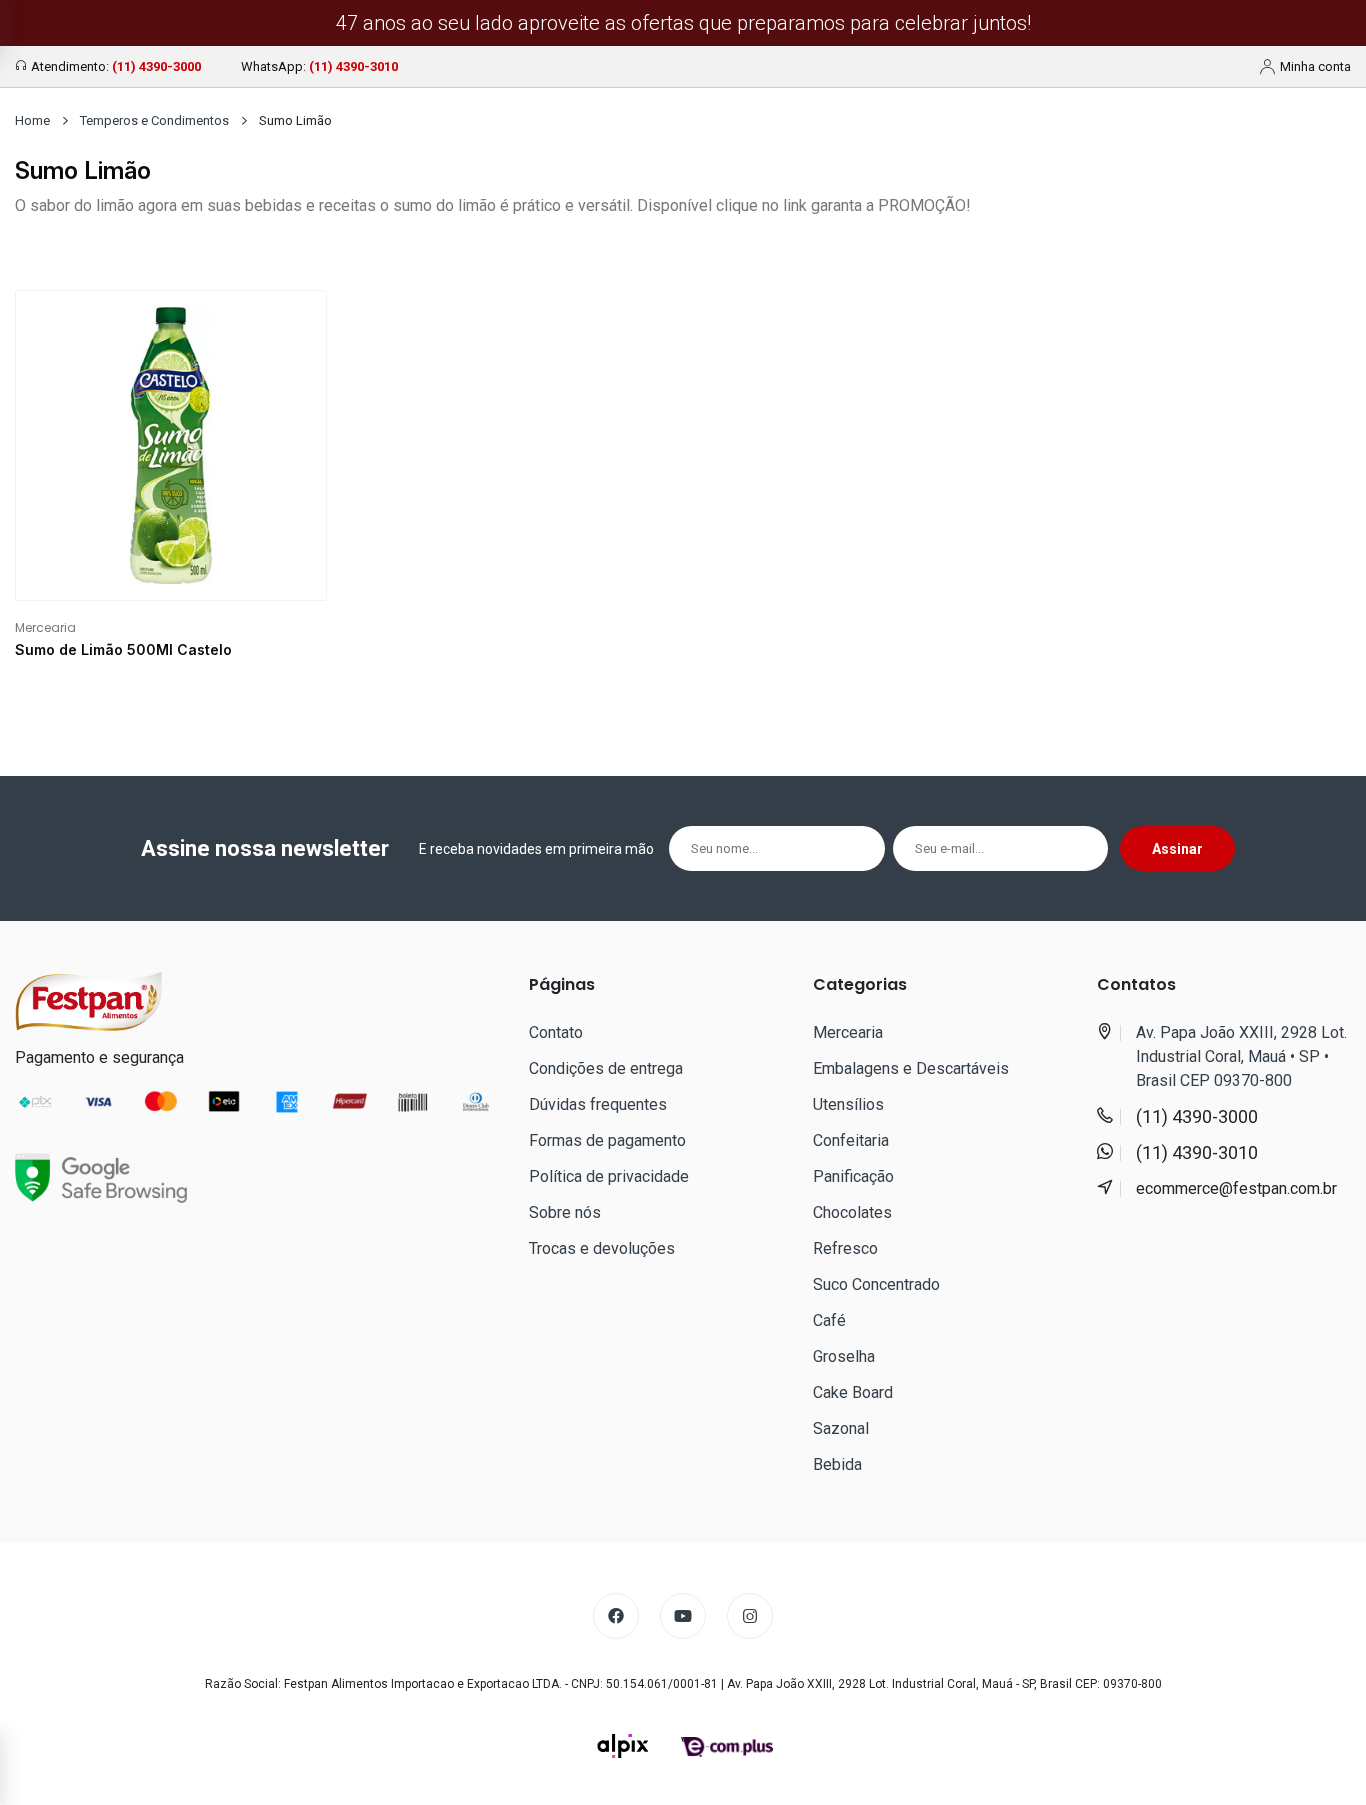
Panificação (853, 1176)
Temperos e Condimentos (154, 120)
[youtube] (683, 1616)
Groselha (844, 1356)
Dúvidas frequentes (598, 1104)
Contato (556, 1032)
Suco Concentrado (876, 1284)
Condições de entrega (606, 1068)
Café (829, 1320)
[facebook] (616, 1616)
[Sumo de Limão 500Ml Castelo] (171, 446)
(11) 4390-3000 (156, 66)
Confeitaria (851, 1140)
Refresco (845, 1248)
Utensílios (848, 1104)
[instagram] (750, 1616)
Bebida (837, 1464)
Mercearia (848, 1032)
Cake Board (853, 1392)
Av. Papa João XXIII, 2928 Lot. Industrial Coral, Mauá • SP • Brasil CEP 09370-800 (1241, 1056)
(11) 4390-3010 (353, 66)
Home (32, 120)
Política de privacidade (609, 1176)
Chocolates (852, 1212)
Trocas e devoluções (602, 1248)
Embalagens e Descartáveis (911, 1068)
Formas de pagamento (607, 1140)
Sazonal (841, 1428)
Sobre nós (565, 1212)
